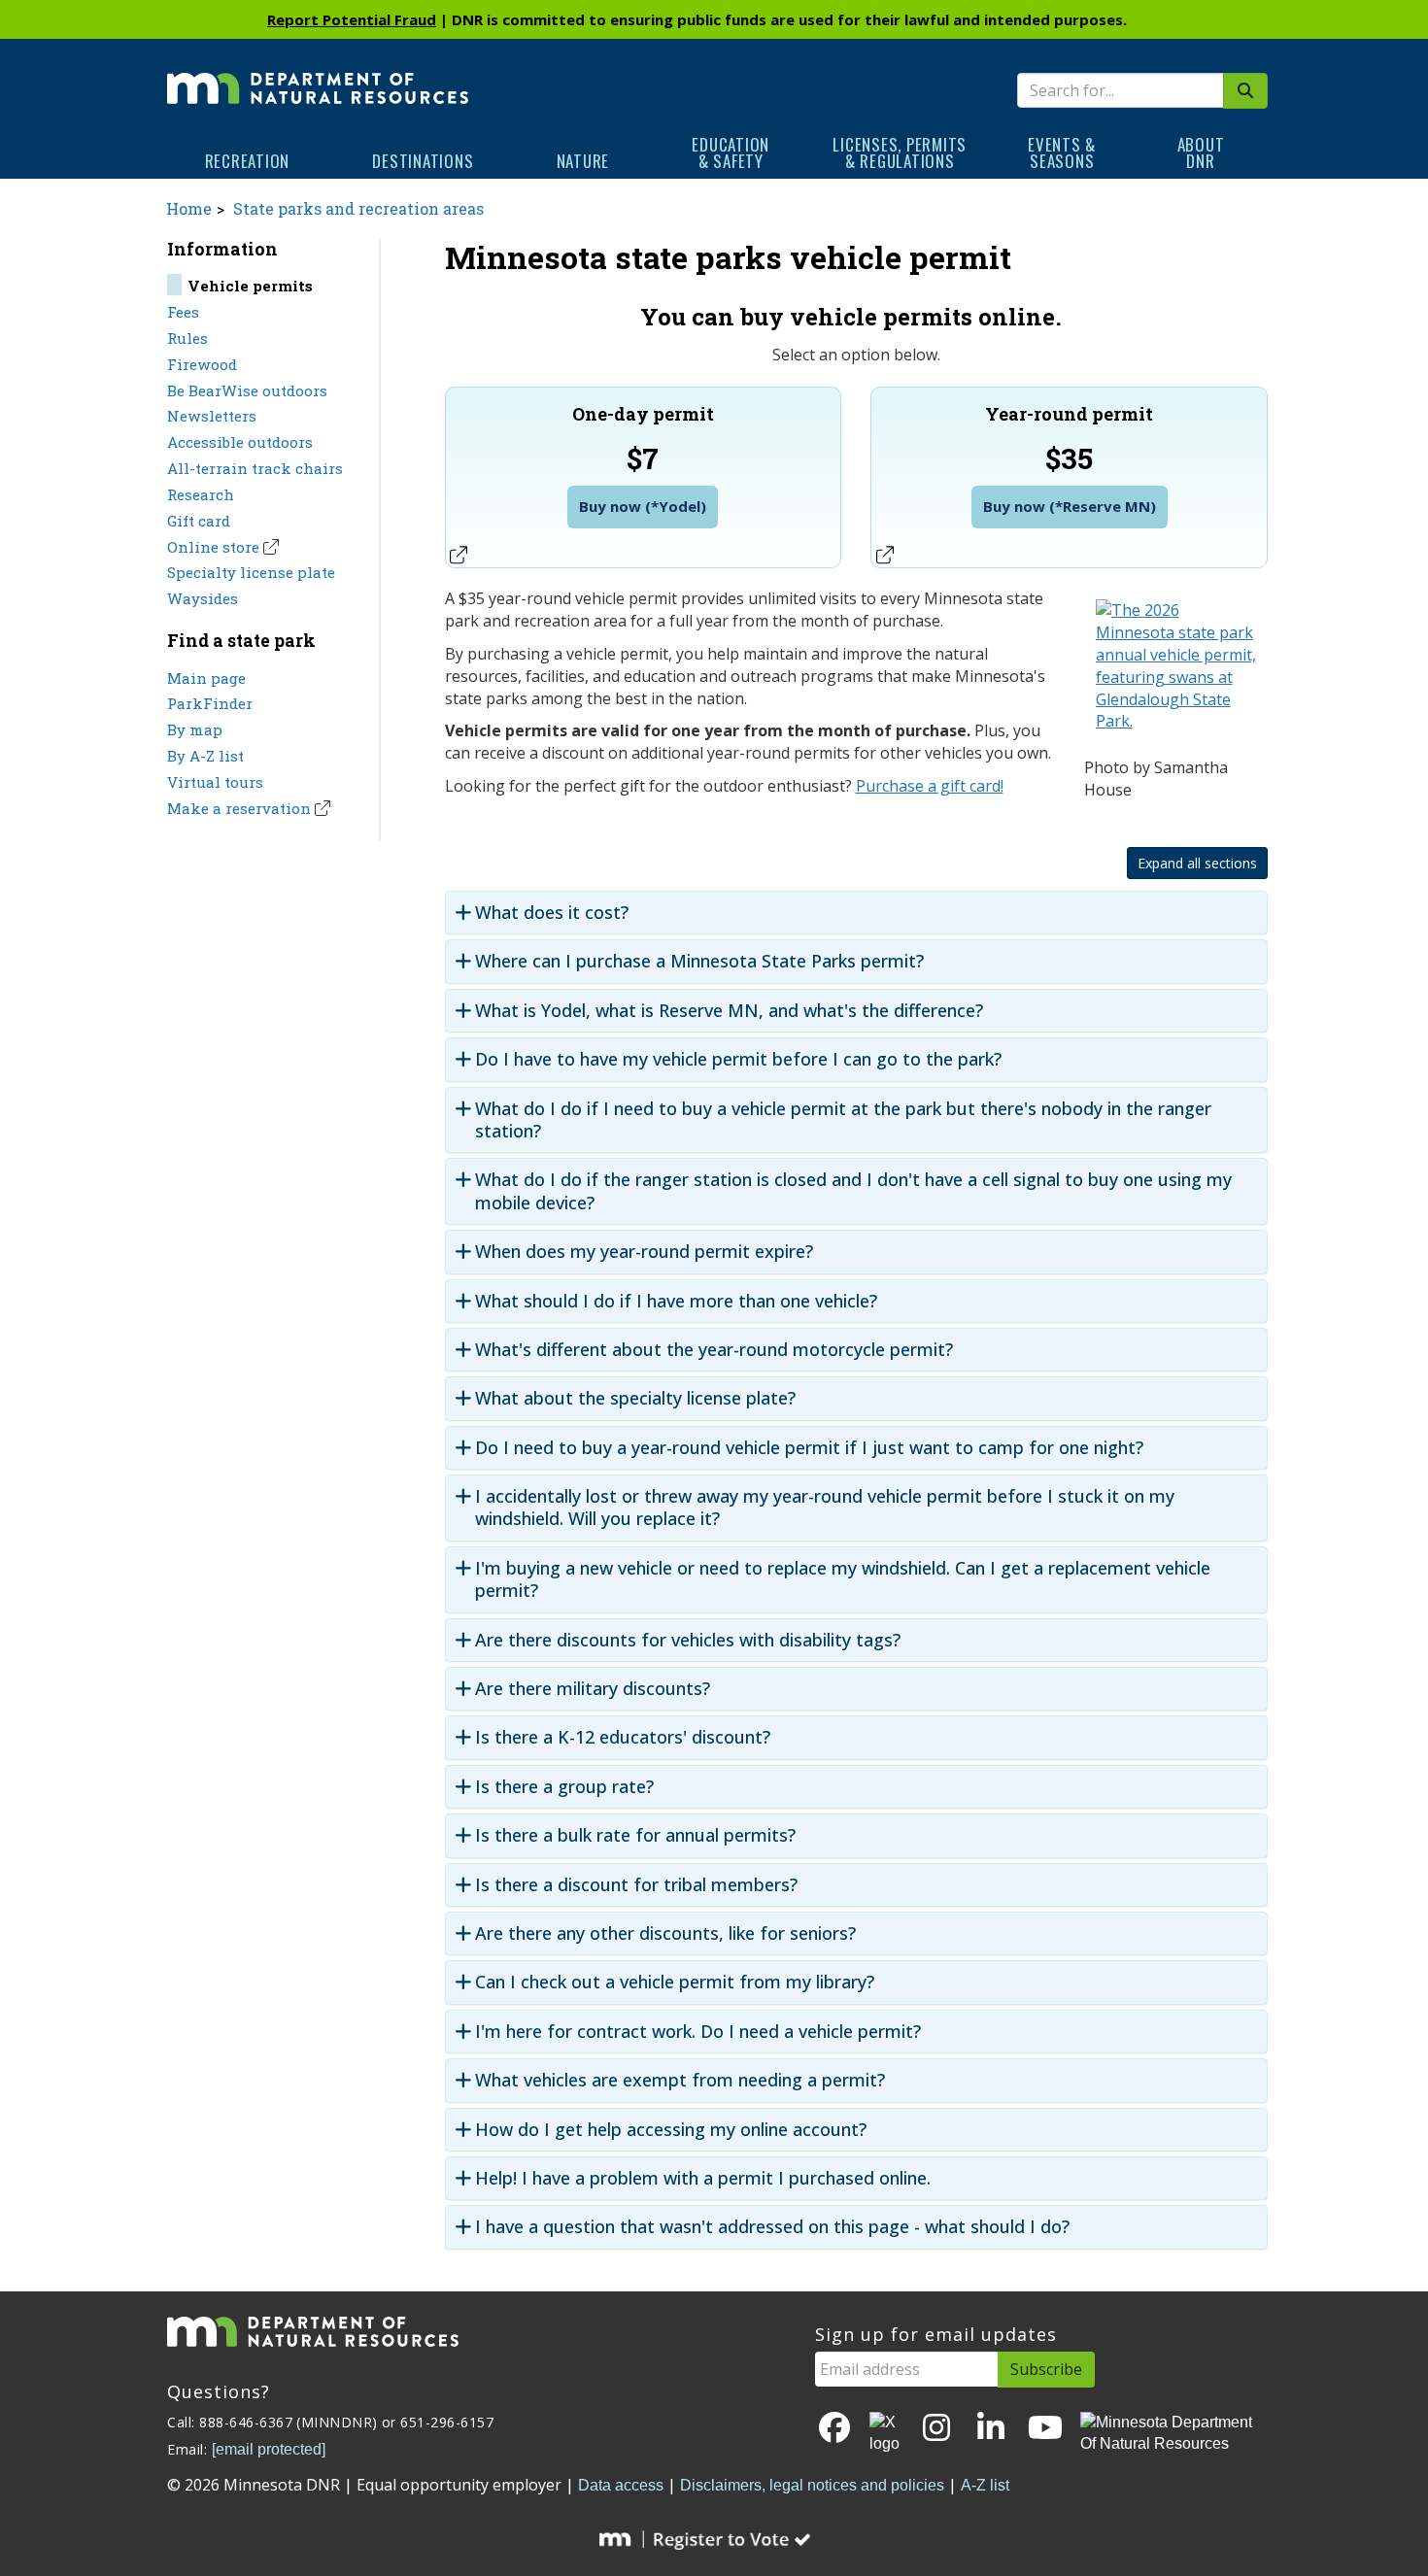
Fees (183, 312)
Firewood (202, 364)
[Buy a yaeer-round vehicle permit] (1176, 670)
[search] (1245, 91)
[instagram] (936, 2429)
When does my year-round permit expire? (644, 1252)
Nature (583, 161)
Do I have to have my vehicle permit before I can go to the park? (738, 1059)
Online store (213, 547)
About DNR (1201, 153)
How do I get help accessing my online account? (671, 2130)
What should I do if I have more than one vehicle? (676, 1301)
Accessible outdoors (240, 442)
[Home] (318, 75)
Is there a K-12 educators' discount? (623, 1737)
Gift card (199, 521)
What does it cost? (552, 913)
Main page (206, 678)
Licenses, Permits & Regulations (900, 153)
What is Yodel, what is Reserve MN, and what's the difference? (729, 1011)
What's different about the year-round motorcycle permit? (714, 1350)
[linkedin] (991, 2429)
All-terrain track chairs (255, 468)
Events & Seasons (1062, 153)
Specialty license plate (251, 572)
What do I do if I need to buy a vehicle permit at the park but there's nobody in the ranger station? (843, 1120)
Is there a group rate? (564, 1787)
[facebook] (834, 2429)
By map (195, 729)
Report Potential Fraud (352, 19)
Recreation (248, 161)
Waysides (203, 598)
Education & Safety (731, 153)
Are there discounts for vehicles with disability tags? (688, 1640)
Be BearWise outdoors (247, 390)
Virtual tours (215, 782)
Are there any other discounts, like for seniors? (665, 1933)
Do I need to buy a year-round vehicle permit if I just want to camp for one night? (809, 1448)
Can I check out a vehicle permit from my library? (675, 1982)
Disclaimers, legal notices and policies (812, 2485)
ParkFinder (210, 703)
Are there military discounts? (593, 1689)
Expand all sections (1197, 863)
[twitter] (886, 2434)
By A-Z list (205, 756)
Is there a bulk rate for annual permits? (635, 1835)
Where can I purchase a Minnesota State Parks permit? (699, 961)
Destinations (423, 161)
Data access (621, 2485)
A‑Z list (985, 2485)
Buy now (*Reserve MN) (1070, 506)
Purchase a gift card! (930, 786)
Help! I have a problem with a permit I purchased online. (703, 2178)
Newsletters (212, 416)
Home (189, 208)
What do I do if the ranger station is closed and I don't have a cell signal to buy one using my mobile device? (853, 1191)
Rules (187, 338)
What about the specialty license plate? (635, 1398)
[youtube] (1045, 2429)
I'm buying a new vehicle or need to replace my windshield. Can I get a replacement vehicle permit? (843, 1579)
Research (201, 494)
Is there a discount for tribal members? (636, 1885)
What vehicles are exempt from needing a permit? (680, 2080)
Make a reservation (239, 808)
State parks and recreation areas (358, 208)
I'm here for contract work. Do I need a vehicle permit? (698, 2032)
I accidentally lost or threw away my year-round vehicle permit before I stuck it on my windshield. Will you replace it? (825, 1508)
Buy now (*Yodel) (643, 506)
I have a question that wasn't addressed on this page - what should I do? (772, 2227)
